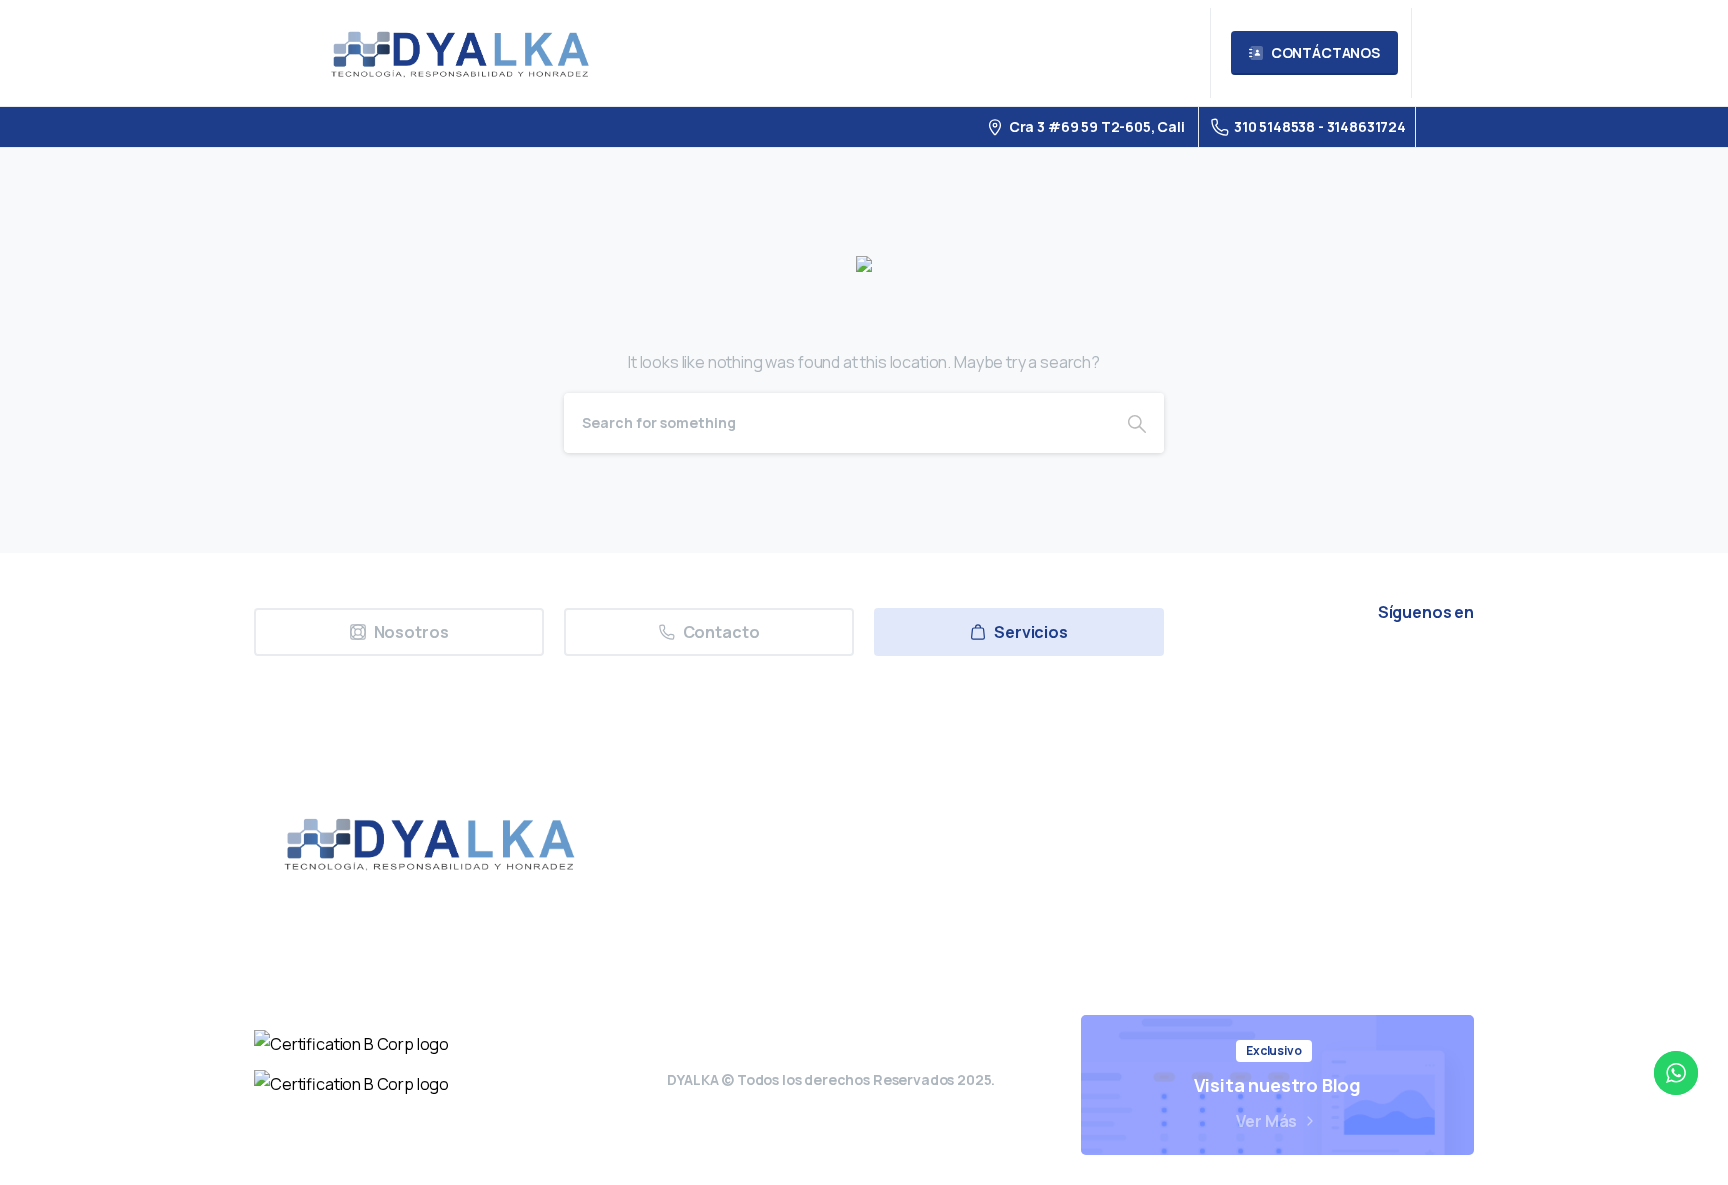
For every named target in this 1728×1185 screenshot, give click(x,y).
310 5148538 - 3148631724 (1320, 126)
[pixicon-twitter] (1267, 667)
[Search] (1137, 423)
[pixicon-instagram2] (1313, 667)
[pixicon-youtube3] (1359, 667)
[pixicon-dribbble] (1405, 667)
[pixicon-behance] (1451, 667)
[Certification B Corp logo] (351, 1044)
